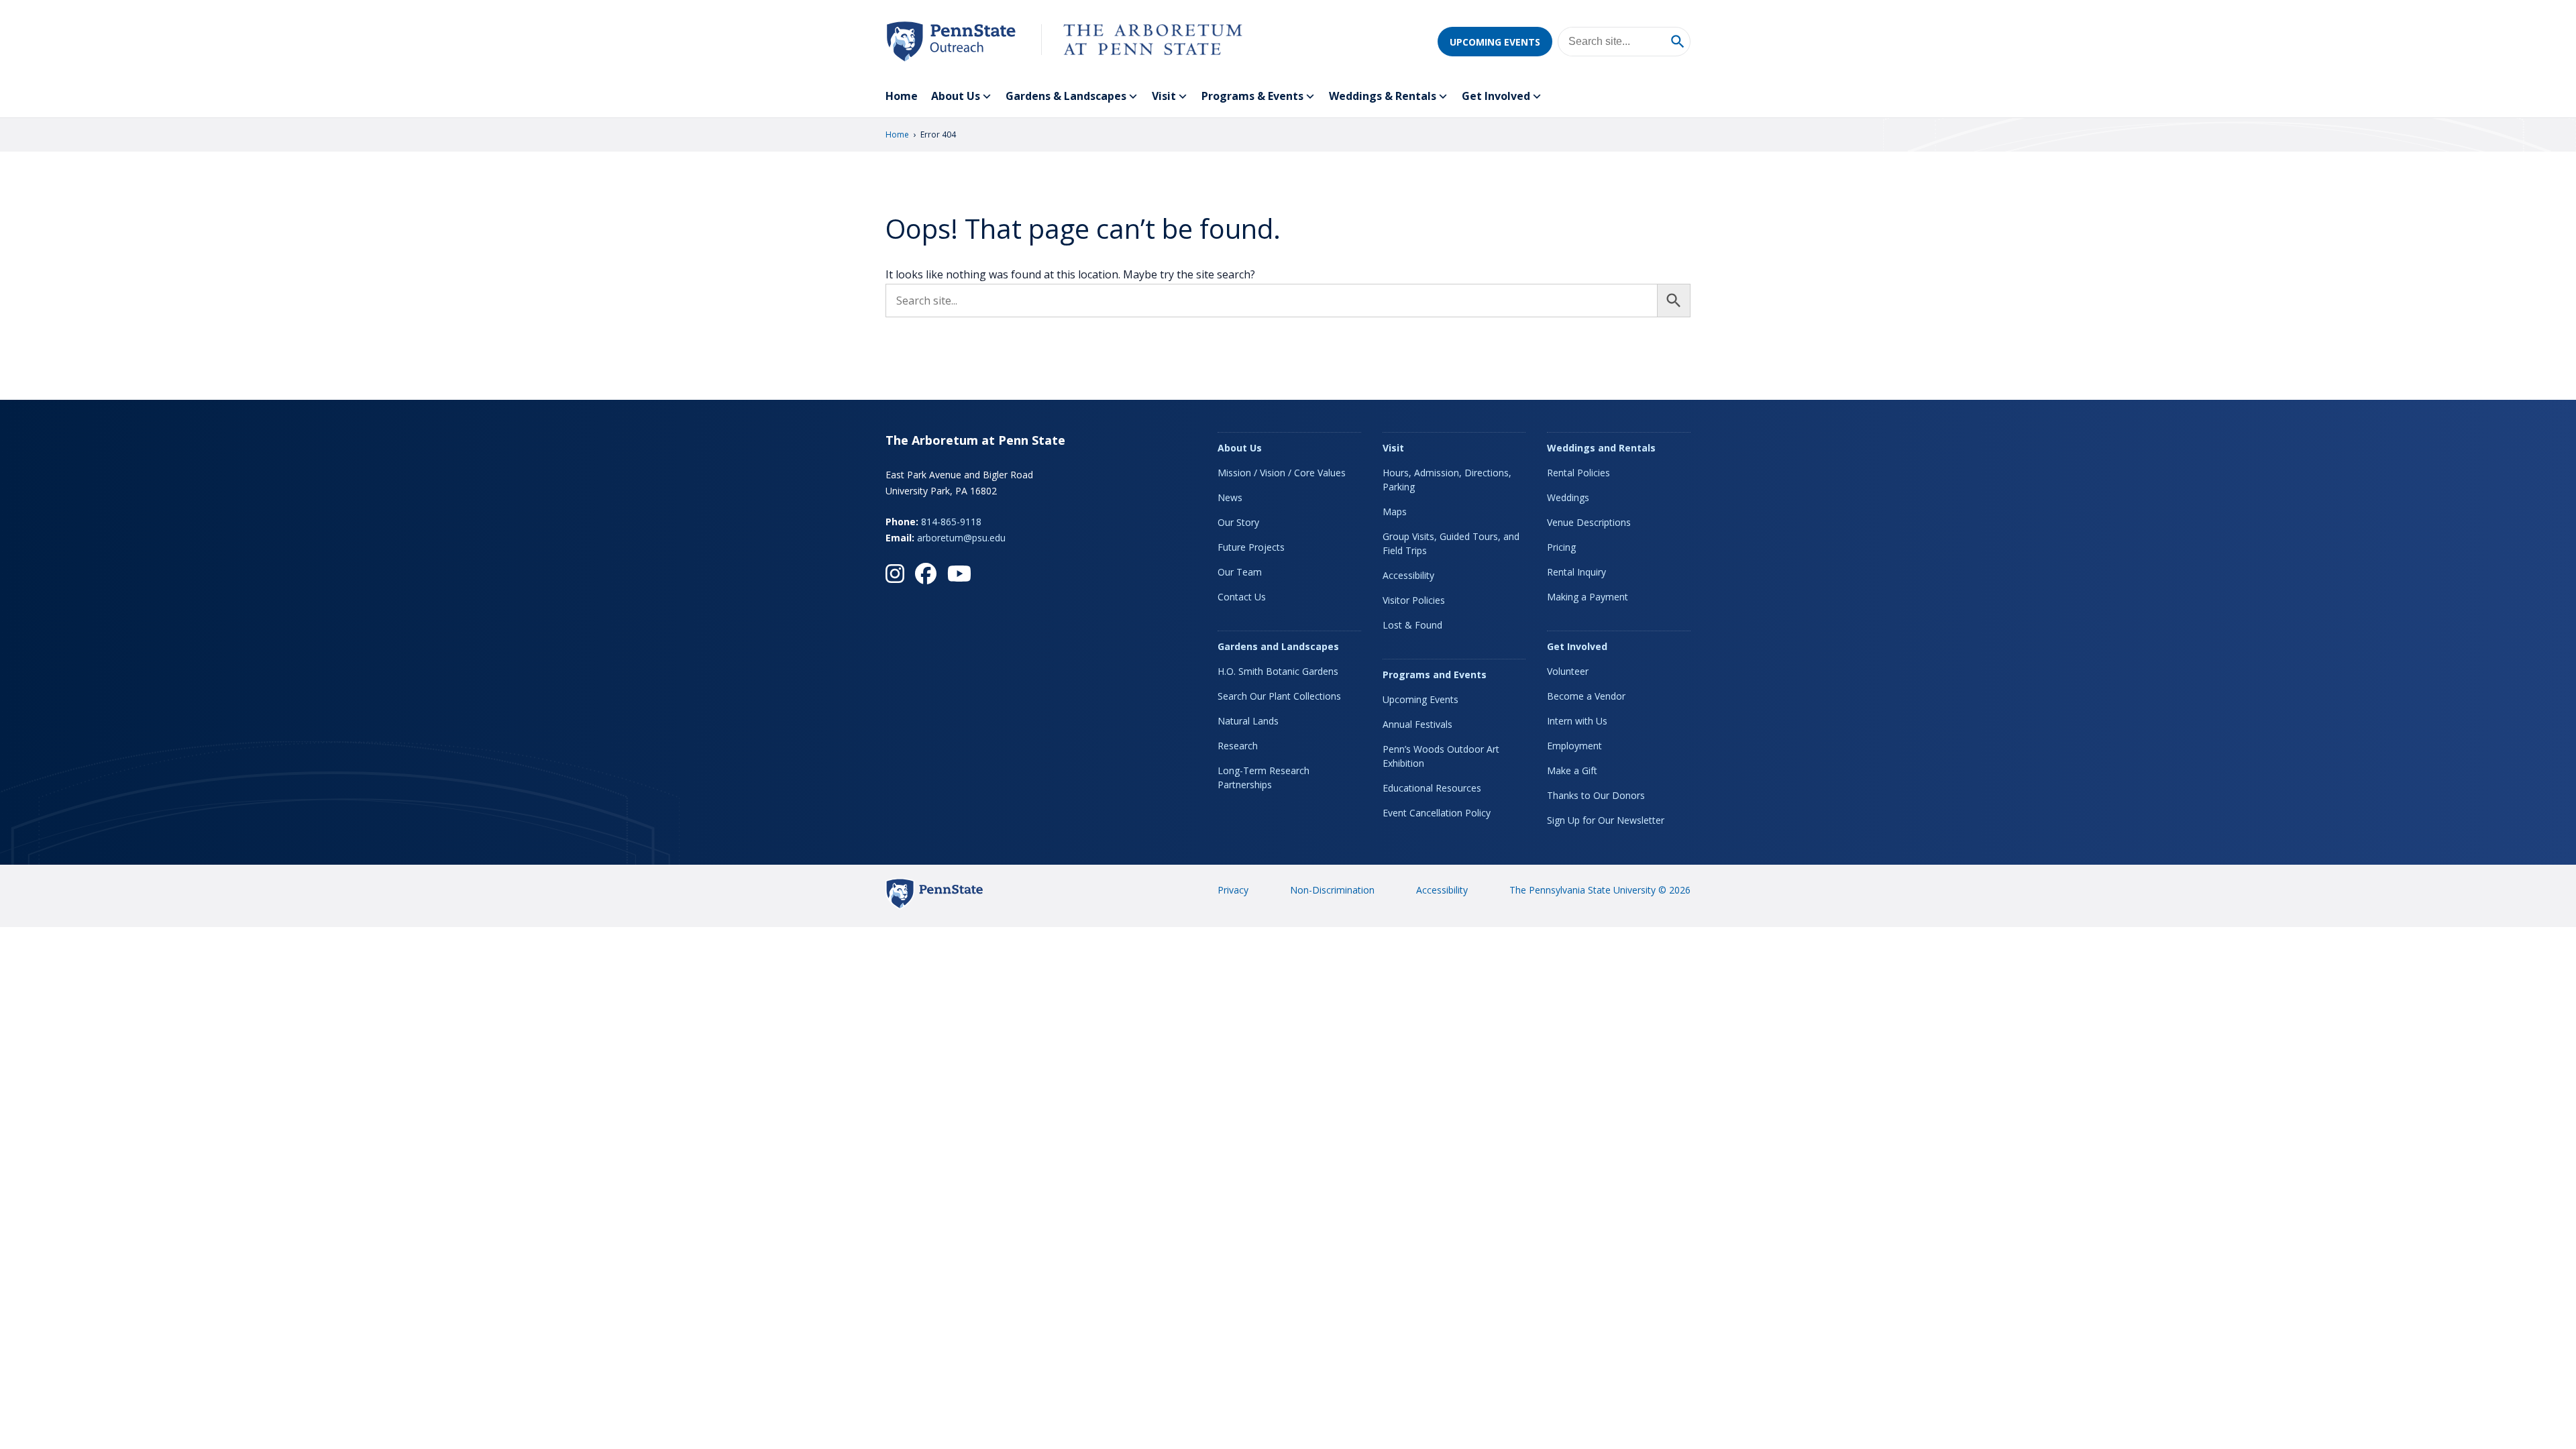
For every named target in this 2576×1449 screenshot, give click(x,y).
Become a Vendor (1586, 696)
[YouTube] (959, 574)
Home (902, 96)
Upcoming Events (1495, 42)
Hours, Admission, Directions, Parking (1447, 480)
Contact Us (1242, 597)
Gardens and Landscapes (1278, 646)
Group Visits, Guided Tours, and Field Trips (1451, 543)
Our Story (1238, 522)
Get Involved (1496, 96)
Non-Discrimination (1332, 890)
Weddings (1568, 497)
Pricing (1561, 547)
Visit (1164, 96)
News (1230, 497)
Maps (1395, 512)
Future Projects (1251, 547)
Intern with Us (1577, 721)
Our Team (1240, 572)
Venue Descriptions (1589, 522)
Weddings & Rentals (1383, 96)
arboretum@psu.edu (961, 538)
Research (1238, 746)
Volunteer (1568, 671)
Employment (1574, 746)
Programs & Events (1252, 96)
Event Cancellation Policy (1437, 813)
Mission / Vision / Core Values (1282, 473)
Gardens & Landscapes (1066, 96)
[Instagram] (895, 574)
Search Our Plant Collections (1279, 696)
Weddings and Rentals (1601, 448)
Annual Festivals (1417, 724)
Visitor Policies (1414, 600)
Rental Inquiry (1576, 572)
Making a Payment (1588, 597)
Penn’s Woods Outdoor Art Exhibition (1441, 756)
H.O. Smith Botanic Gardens (1278, 671)
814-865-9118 (951, 522)
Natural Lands (1248, 721)
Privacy (1233, 890)
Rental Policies (1578, 473)
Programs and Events (1435, 675)
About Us (956, 96)
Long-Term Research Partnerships (1264, 777)
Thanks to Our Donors (1596, 795)
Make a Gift (1572, 770)
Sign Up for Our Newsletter (1606, 820)
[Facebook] (926, 574)
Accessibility (1408, 575)
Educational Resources (1432, 788)
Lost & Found (1412, 625)
